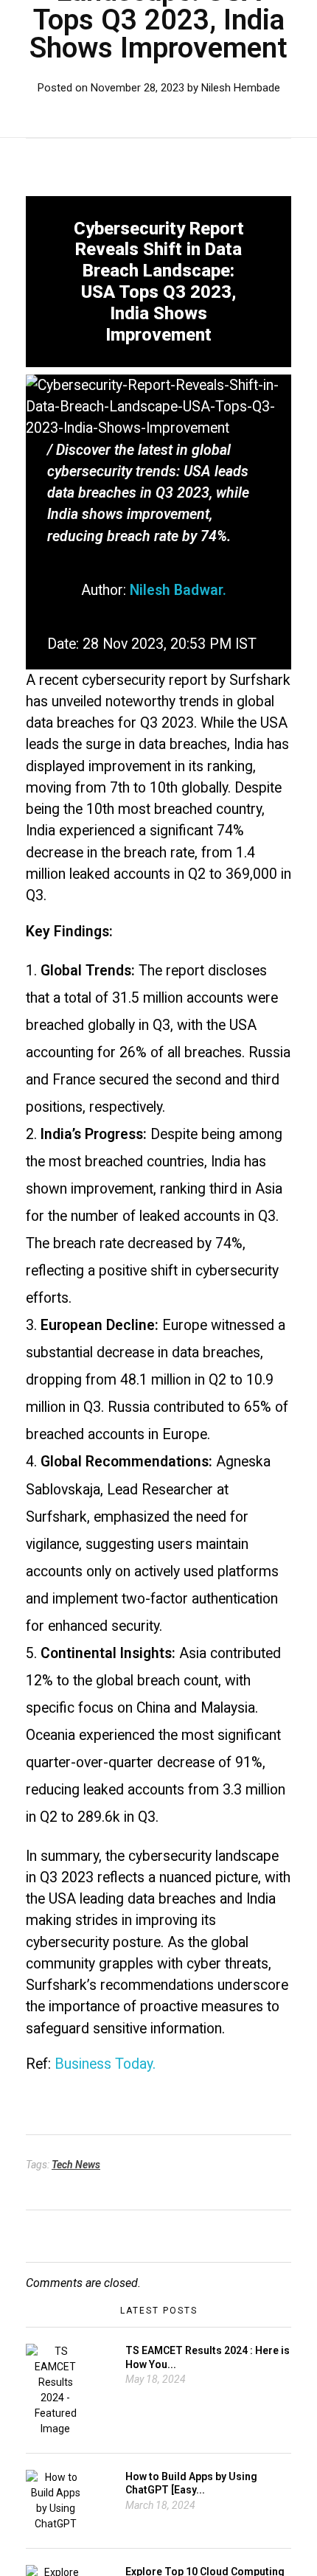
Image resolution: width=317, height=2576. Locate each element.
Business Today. (105, 2064)
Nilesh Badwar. (178, 590)
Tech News (76, 2165)
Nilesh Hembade (241, 88)
